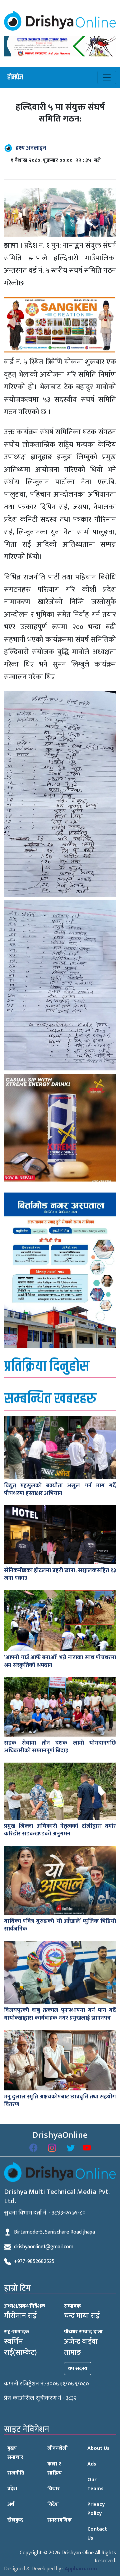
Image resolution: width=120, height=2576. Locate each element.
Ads (92, 2464)
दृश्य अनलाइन (31, 148)
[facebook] (33, 2148)
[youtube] (87, 2148)
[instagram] (52, 2148)
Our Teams (95, 2484)
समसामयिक (59, 2520)
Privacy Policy (96, 2509)
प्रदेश (12, 2489)
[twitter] (71, 2148)
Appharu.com (81, 2569)
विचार (53, 2489)
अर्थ (11, 2504)
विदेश (53, 2504)
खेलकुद (15, 2520)
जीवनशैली (57, 2448)
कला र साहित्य (54, 2469)
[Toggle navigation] (107, 77)
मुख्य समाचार (15, 2453)
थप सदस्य (78, 2369)
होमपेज (15, 77)
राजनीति (16, 2473)
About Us (98, 2448)
